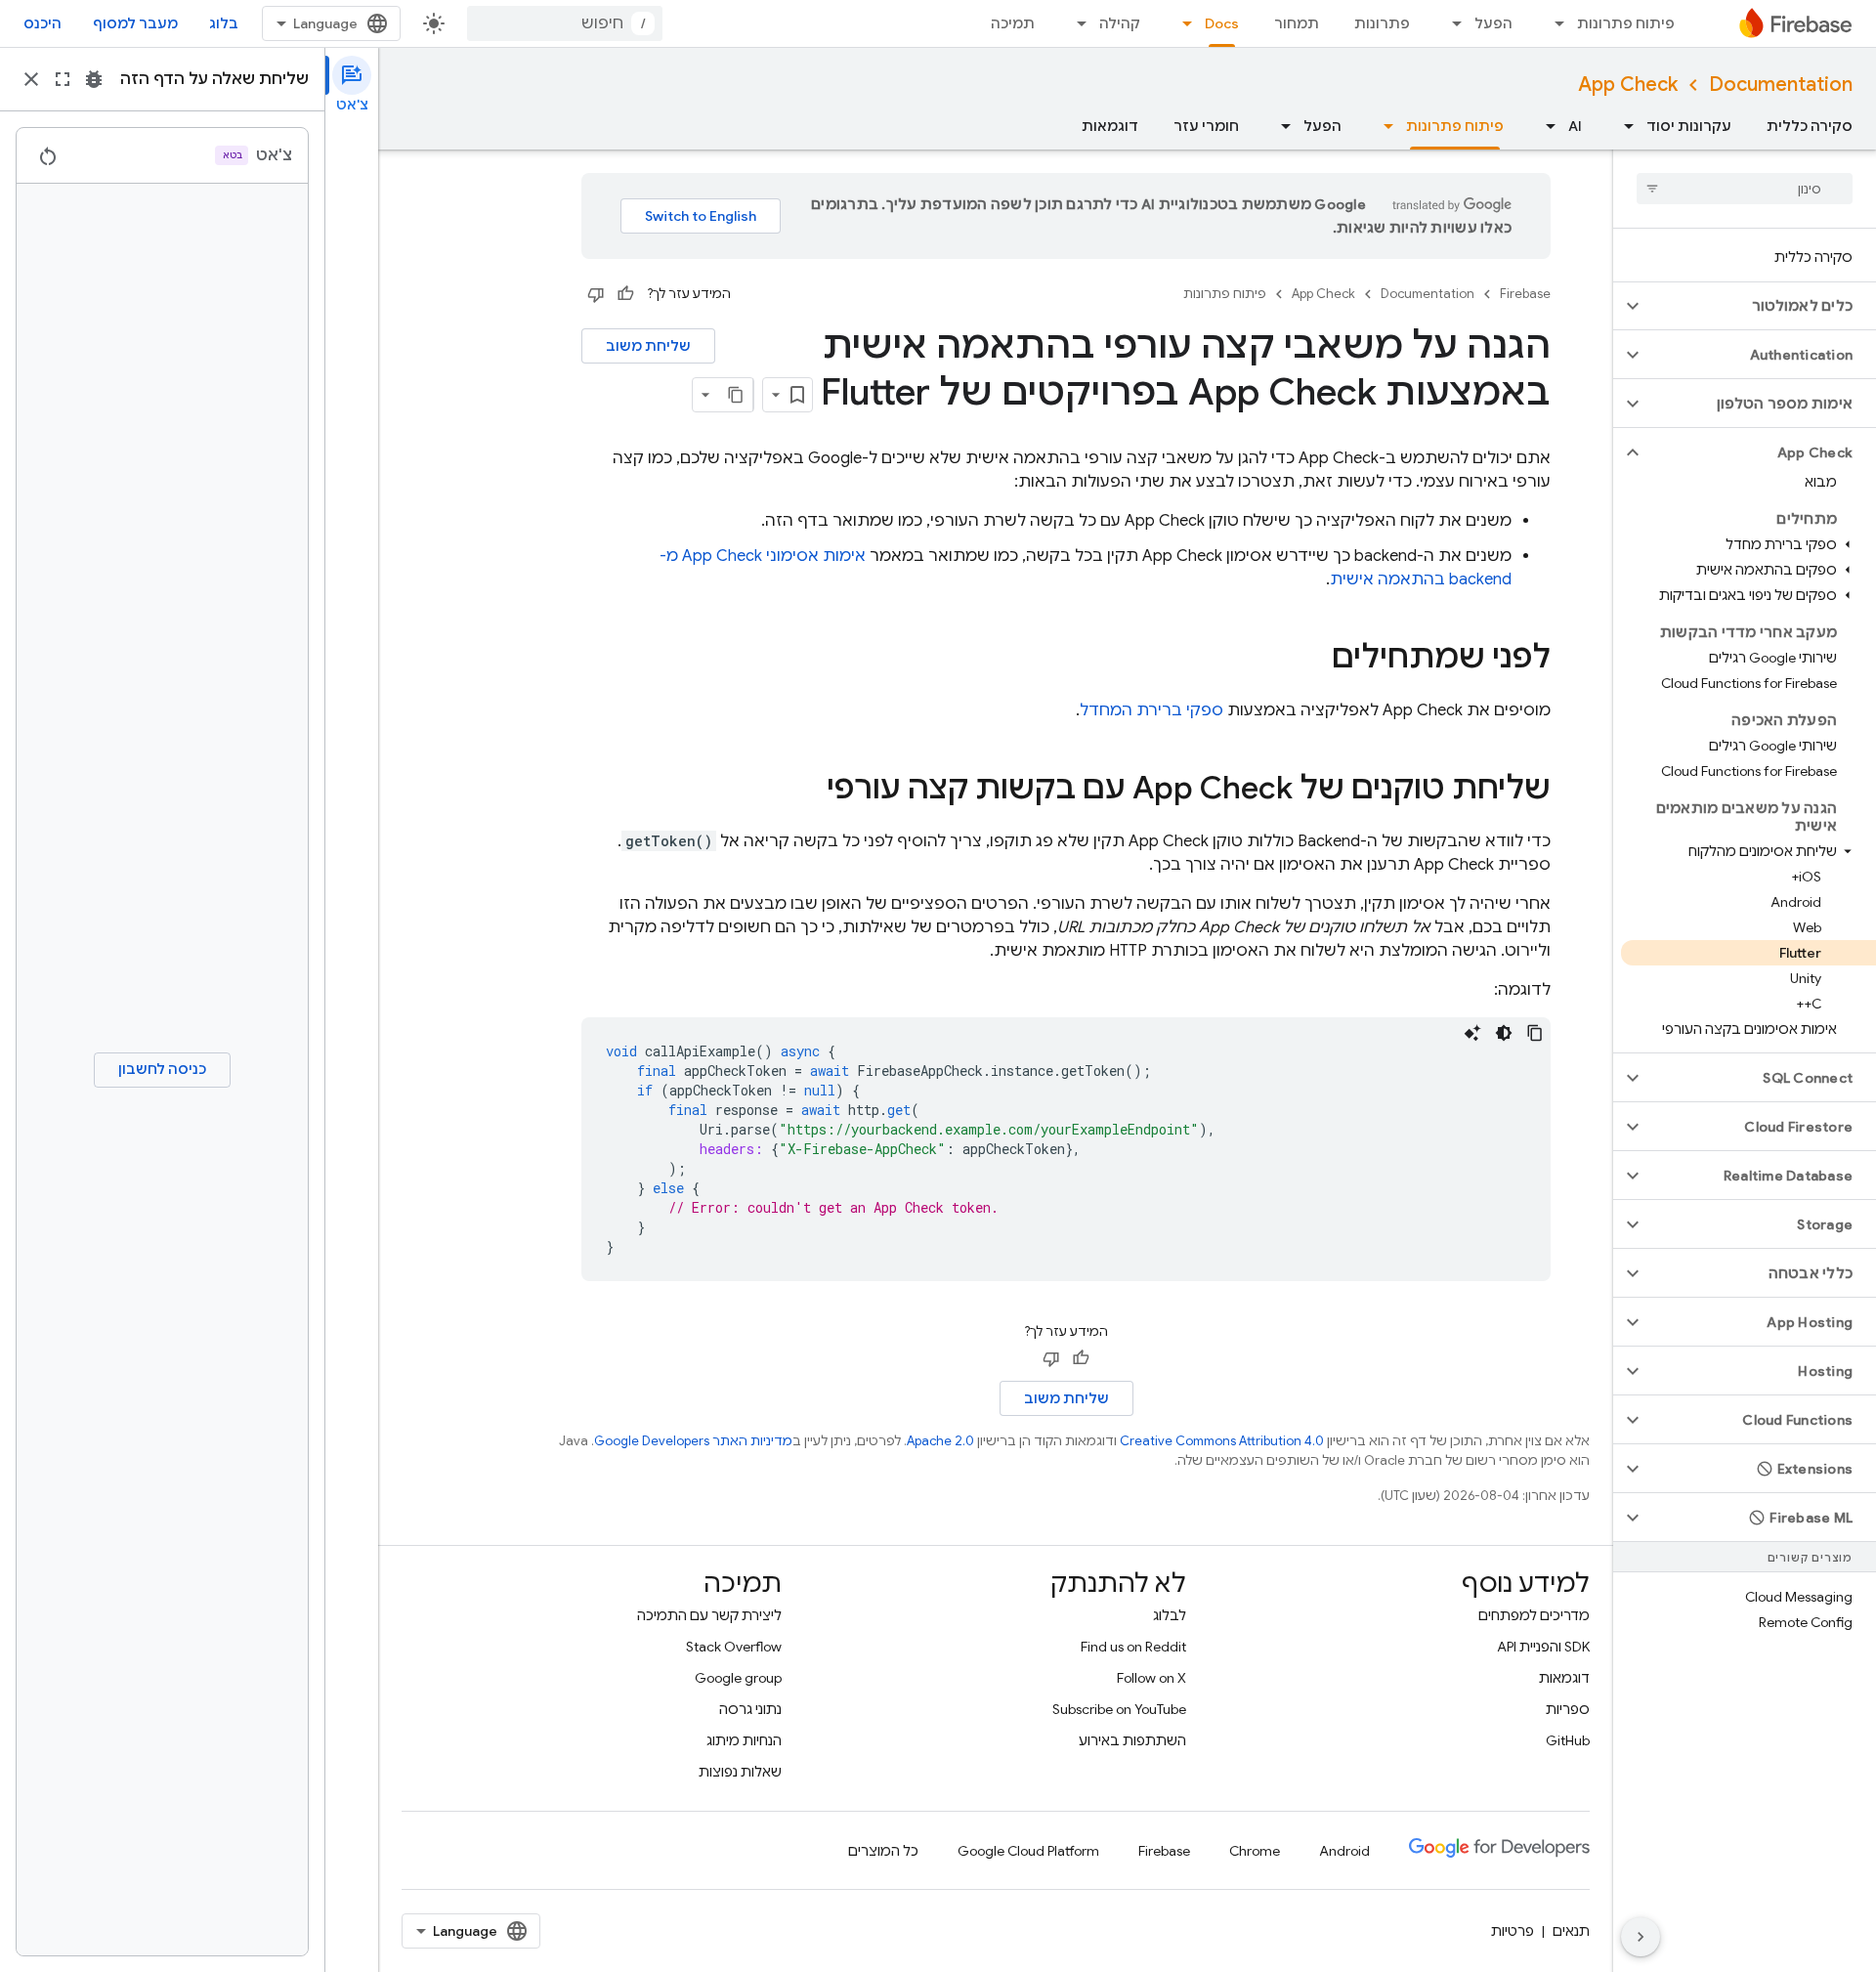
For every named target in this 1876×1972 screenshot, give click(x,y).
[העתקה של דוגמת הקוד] (1535, 1033)
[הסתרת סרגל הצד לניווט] (1641, 1937)
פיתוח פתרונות (1626, 23)
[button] (1760, 306)
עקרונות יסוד (1689, 126)
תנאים (1571, 1931)
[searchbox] (1745, 189)
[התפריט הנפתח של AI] (1545, 126)
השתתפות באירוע (1132, 1740)
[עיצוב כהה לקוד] (1504, 1033)
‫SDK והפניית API (1543, 1647)
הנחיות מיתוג (744, 1740)
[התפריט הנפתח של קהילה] (1076, 23)
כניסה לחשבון (162, 1069)
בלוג (224, 23)
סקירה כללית (1810, 126)
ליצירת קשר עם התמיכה (709, 1615)
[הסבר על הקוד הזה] (1472, 1033)
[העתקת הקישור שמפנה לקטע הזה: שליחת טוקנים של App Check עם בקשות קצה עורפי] (807, 791)
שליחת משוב (648, 346)
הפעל (1493, 23)
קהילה (1120, 23)
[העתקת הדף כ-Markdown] (736, 395)
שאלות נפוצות (740, 1772)
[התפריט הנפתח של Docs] (1181, 23)
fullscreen (63, 79)
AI (1575, 126)
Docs (1222, 23)
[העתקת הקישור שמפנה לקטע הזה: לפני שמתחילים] (1312, 660)
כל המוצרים (883, 1851)
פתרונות (1382, 23)
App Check (1628, 85)
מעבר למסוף (135, 23)
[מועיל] (625, 294)
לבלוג (1170, 1615)
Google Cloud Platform (1028, 1851)
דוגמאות (1110, 126)
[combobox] (565, 23)
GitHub (1568, 1740)
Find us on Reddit (1133, 1647)
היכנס (43, 23)
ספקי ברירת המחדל (1151, 710)
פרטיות (1513, 1931)
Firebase (1525, 294)
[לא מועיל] (596, 294)
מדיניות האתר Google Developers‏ (693, 1441)
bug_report (94, 79)
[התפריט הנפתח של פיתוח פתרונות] (1554, 23)
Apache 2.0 (940, 1441)
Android (1344, 1851)
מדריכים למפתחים (1534, 1615)
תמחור (1297, 23)
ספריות (1568, 1709)
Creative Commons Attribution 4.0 (1222, 1441)
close (31, 79)
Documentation (1781, 85)
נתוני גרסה (750, 1709)
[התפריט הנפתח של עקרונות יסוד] (1623, 126)
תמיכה (1013, 23)
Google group (738, 1678)
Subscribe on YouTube (1119, 1709)
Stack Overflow (734, 1647)
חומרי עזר (1206, 126)
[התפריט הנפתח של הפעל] (1451, 23)
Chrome (1255, 1851)
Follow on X (1151, 1678)
